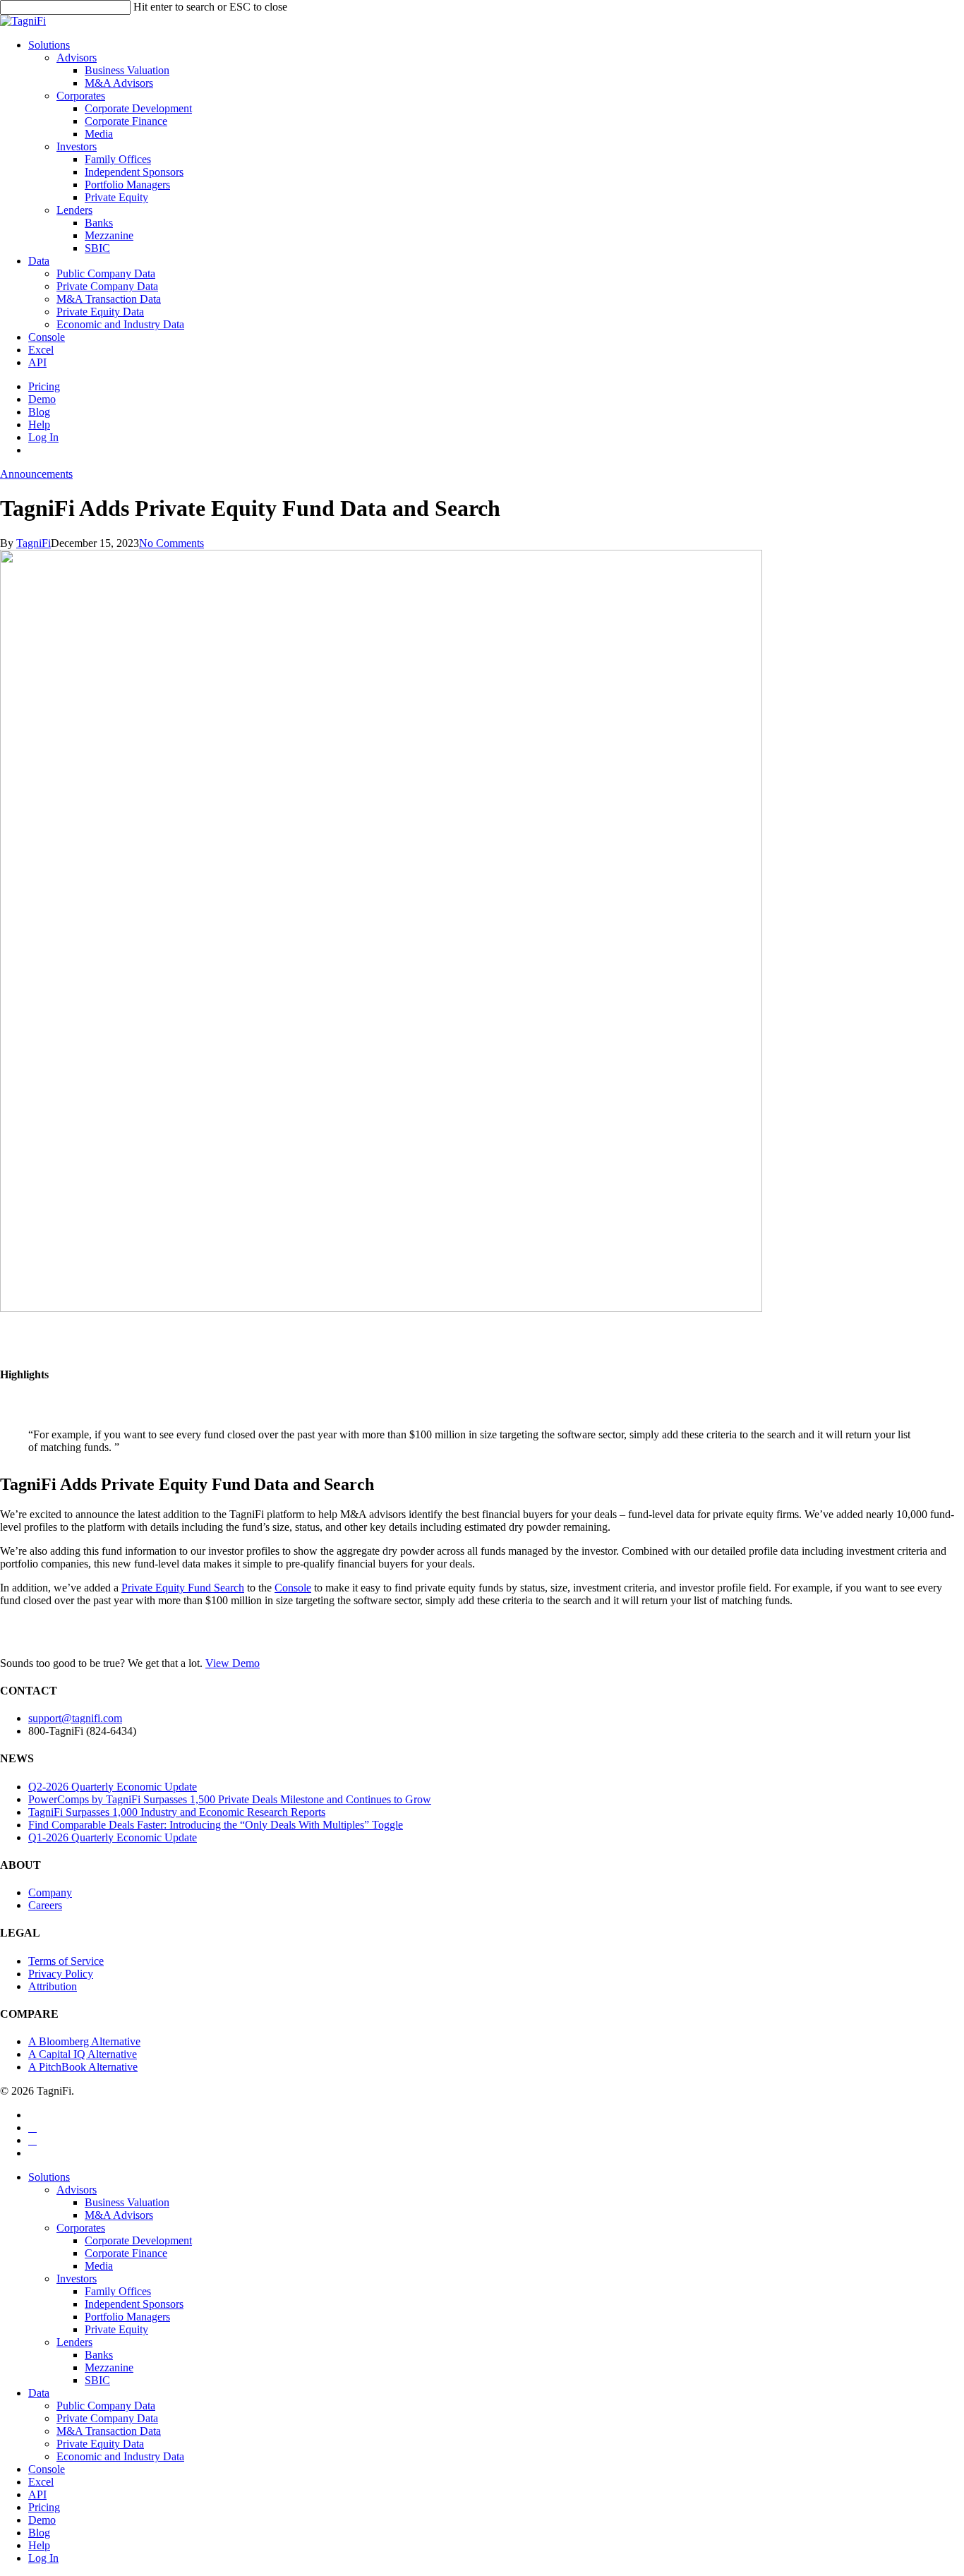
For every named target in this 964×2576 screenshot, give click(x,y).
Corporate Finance (126, 2253)
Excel (41, 2482)
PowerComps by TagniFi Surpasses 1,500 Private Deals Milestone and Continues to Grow (230, 1799)
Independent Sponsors (134, 2304)
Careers (45, 1905)
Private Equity (116, 2329)
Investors (77, 2279)
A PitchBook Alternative (83, 2067)
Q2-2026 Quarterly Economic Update (113, 1787)
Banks (99, 2355)
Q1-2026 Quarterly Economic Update (113, 1837)
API (37, 2494)
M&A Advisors (119, 2215)
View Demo (233, 1663)
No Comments (171, 543)
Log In (43, 2558)
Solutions (49, 2177)
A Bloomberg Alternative (84, 2041)
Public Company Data (106, 2406)
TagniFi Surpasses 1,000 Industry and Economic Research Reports (177, 1812)
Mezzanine (109, 2367)
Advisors (77, 2190)
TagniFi (34, 543)
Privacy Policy (61, 1974)
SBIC (97, 2380)
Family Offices (118, 2291)
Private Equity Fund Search (183, 1588)
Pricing (44, 2507)
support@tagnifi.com (75, 1718)
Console (293, 1588)
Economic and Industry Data (120, 2456)
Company (50, 1892)
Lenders (74, 2342)
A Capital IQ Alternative (83, 2054)
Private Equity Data (100, 2444)
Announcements (36, 474)
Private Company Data (107, 2418)
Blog (39, 2533)
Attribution (53, 1986)
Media (99, 2266)
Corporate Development (138, 2240)
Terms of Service (66, 1961)
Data (39, 2393)
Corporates (81, 2228)
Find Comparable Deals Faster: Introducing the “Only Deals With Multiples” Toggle (216, 1825)
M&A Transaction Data (109, 2431)
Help (39, 2545)
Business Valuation (127, 2202)
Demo (42, 2520)
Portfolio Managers (127, 2317)
